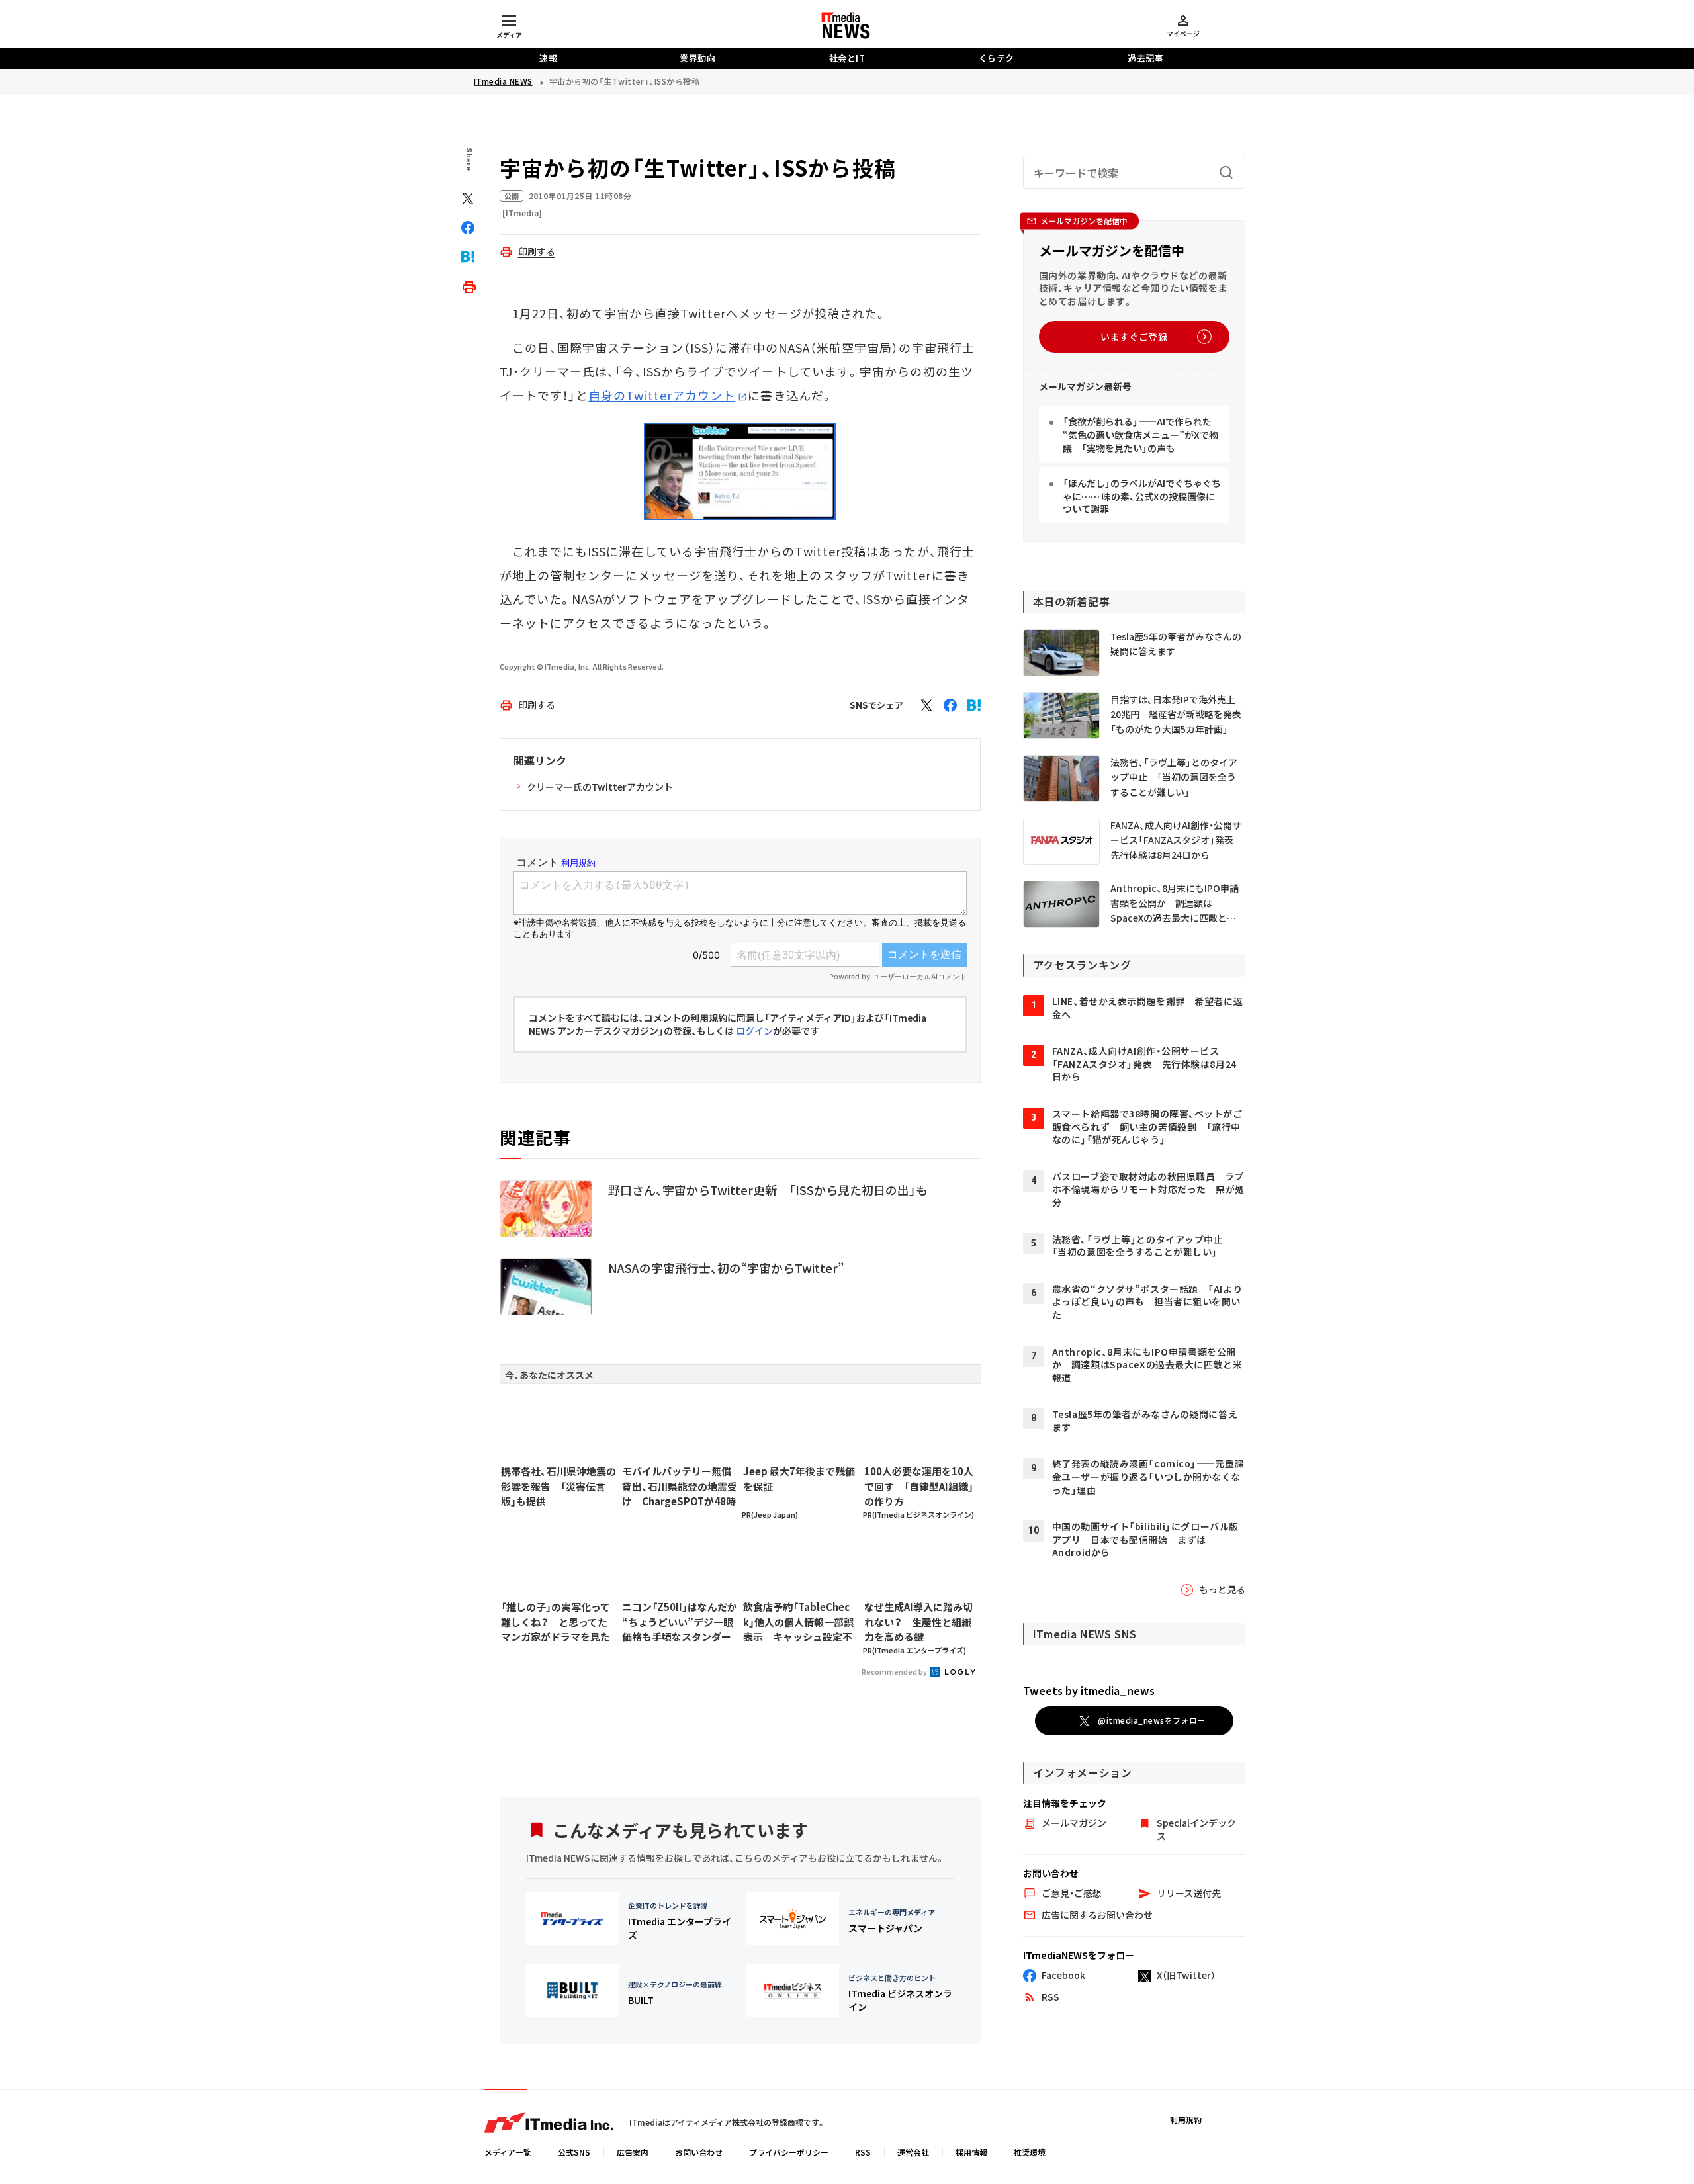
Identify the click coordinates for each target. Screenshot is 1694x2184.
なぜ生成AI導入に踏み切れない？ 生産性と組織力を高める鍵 (918, 1622)
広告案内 (633, 2152)
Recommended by (895, 1671)
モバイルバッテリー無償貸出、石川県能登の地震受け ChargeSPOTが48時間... (680, 1487)
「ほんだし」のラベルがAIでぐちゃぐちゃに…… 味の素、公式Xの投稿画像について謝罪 (1142, 496)
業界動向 (697, 58)
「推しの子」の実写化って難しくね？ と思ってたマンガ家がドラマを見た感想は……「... (556, 1622)
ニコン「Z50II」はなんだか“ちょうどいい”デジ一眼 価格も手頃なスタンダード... (680, 1622)
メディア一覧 (508, 2152)
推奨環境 (1030, 2152)
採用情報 (971, 2152)
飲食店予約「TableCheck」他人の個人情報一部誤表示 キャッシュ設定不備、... (798, 1622)
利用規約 (1186, 2119)
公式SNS (574, 2152)
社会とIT (847, 58)
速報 (548, 58)
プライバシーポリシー (789, 2152)
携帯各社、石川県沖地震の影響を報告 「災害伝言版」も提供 (558, 1486)
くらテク (997, 58)
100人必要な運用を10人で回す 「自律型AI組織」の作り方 (919, 1486)
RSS (863, 2152)
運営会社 (913, 2152)
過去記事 (1145, 58)
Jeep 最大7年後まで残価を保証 (799, 1479)
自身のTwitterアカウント (662, 395)
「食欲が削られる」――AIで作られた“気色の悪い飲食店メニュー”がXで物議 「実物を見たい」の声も (1140, 434)
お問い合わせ (699, 2152)
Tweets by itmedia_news (1089, 1690)
